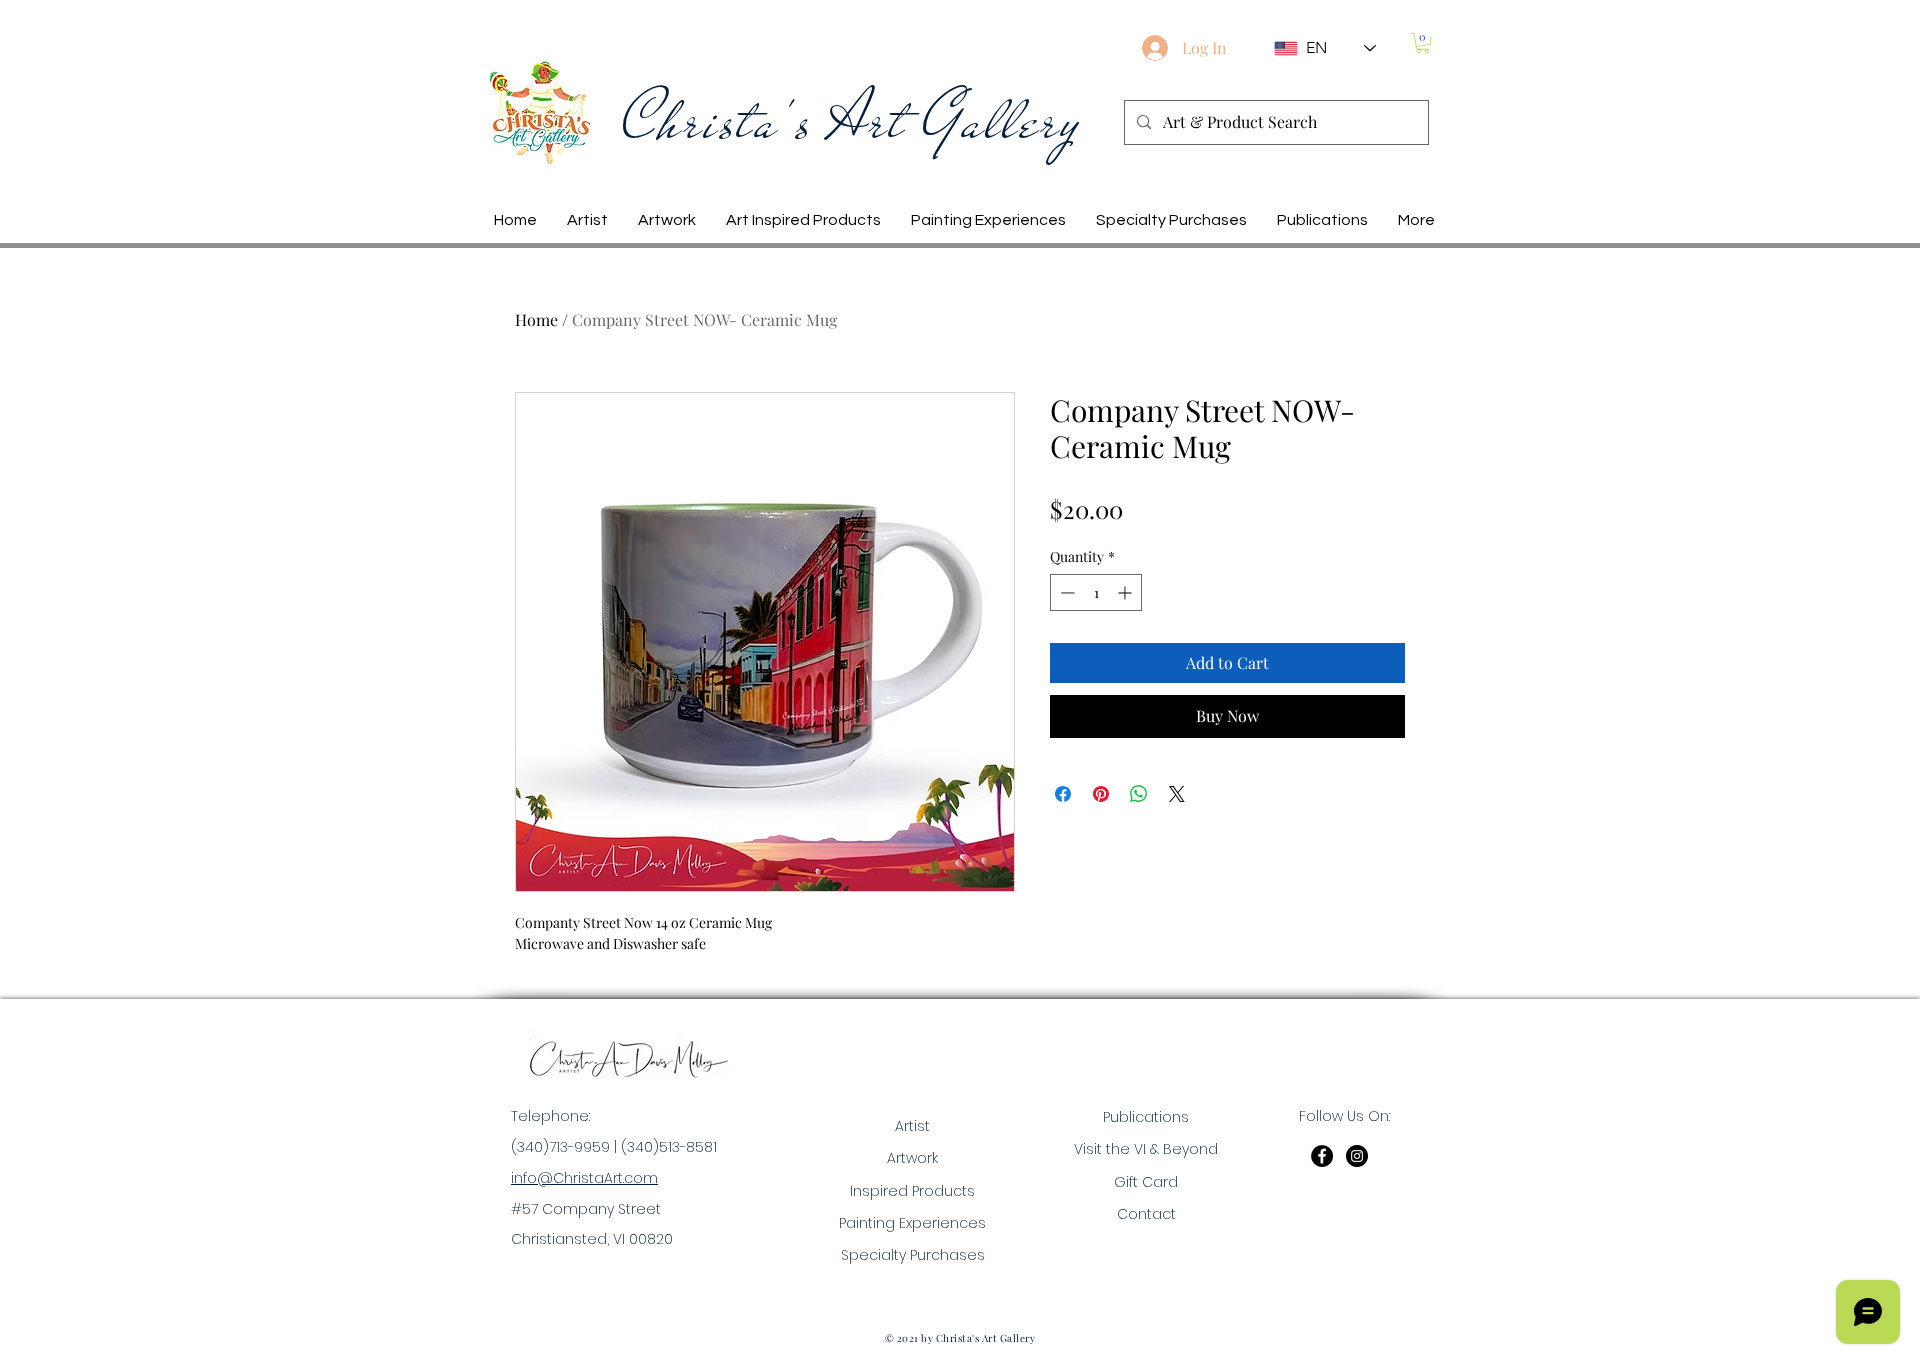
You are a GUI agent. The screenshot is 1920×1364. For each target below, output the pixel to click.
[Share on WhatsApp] (1139, 794)
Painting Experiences (912, 1223)
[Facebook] (1322, 1156)
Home (536, 319)
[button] (1423, 43)
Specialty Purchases (913, 1255)
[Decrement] (1065, 592)
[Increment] (1126, 592)
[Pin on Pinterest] (1101, 794)
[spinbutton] (1096, 592)
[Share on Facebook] (1063, 794)
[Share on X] (1177, 794)
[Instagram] (1357, 1156)
